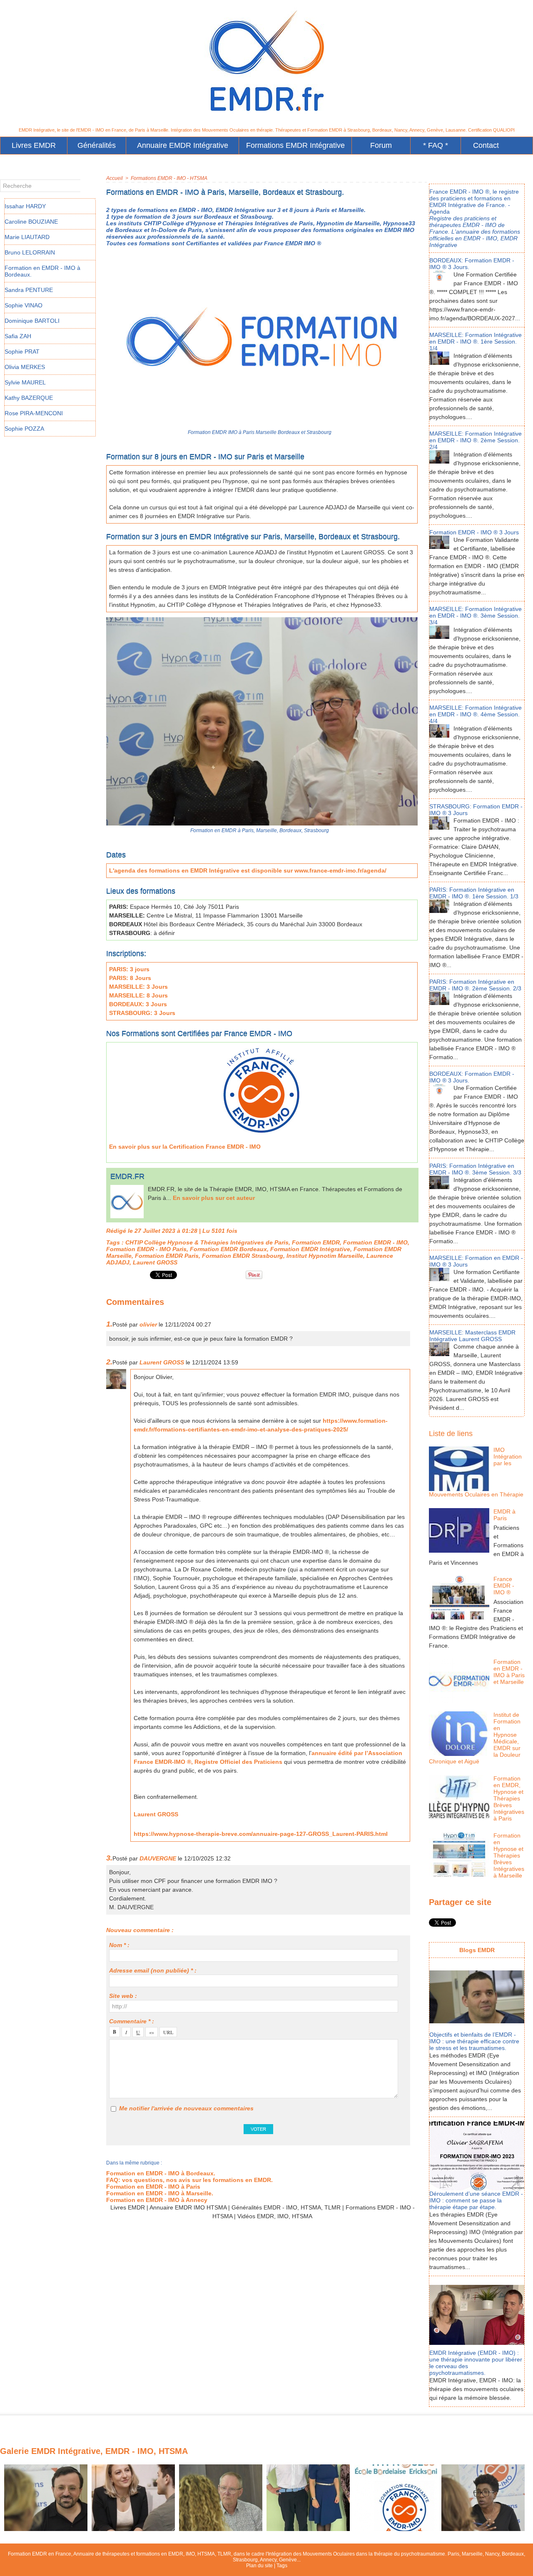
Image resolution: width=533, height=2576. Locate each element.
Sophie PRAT (22, 352)
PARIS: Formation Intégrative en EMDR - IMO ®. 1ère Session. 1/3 (474, 893)
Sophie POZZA (24, 429)
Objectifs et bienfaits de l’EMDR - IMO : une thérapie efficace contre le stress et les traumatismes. (474, 2041)
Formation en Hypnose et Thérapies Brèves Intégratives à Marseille (509, 1855)
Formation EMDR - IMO (375, 1242)
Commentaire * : (132, 2021)
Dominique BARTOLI (32, 321)
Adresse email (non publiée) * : (153, 1970)
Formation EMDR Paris (167, 1256)
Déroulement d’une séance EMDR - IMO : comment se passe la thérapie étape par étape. (476, 2200)
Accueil (115, 178)
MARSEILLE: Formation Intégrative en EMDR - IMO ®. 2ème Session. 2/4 (476, 440)
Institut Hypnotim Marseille (325, 1256)
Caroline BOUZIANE (31, 222)
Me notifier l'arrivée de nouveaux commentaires (186, 2108)
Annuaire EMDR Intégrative (183, 145)
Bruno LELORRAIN (30, 252)
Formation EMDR (316, 1242)
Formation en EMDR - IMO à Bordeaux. (161, 2173)
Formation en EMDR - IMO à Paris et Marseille (509, 1672)
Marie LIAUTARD (27, 237)
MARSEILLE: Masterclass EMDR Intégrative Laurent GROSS (472, 1336)
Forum (381, 145)
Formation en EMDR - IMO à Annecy (157, 2200)
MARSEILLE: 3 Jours (138, 987)
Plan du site (259, 2566)
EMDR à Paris (504, 1515)
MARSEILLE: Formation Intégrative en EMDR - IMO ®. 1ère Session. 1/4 (476, 342)
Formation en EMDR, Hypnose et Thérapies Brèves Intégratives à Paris (509, 1798)
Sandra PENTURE (29, 290)
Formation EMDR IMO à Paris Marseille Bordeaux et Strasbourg (260, 432)
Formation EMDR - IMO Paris (146, 1249)
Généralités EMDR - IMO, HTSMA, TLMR (286, 2207)
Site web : (123, 1996)
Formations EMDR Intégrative (295, 145)
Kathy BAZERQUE (29, 398)
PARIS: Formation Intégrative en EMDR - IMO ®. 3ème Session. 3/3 (475, 1169)
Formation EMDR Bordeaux (228, 1249)
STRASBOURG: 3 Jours (142, 1013)
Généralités (97, 145)
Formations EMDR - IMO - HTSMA (169, 178)
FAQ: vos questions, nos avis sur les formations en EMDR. (189, 2180)
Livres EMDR (34, 145)
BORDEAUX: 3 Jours (138, 1004)
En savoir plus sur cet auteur (214, 1198)
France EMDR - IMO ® (504, 1586)
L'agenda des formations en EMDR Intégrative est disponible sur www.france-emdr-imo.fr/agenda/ (248, 870)
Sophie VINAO (24, 305)
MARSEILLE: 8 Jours (138, 995)
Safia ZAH (18, 336)
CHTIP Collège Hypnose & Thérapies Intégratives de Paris (207, 1242)
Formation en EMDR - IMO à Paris (153, 2187)
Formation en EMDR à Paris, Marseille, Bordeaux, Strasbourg (260, 830)
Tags (282, 2566)
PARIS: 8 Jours (130, 978)
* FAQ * (436, 145)
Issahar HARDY (25, 206)
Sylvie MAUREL (25, 382)
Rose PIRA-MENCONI (34, 413)
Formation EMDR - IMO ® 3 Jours (474, 532)
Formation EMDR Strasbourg (243, 1256)
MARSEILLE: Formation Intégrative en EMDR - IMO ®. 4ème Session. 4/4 (476, 714)
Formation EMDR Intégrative (310, 1249)
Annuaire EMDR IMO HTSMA (188, 2207)
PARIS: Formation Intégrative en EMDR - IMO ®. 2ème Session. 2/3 (475, 985)
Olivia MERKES (25, 367)
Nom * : (119, 1945)
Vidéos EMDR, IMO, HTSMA (275, 2216)
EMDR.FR (127, 1176)
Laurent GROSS (155, 1262)
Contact (486, 145)
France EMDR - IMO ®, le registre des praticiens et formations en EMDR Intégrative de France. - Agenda (474, 202)
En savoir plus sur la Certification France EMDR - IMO (185, 1147)
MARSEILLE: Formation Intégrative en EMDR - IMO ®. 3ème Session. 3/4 (476, 616)
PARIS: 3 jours (129, 969)
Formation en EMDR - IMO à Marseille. (160, 2193)
